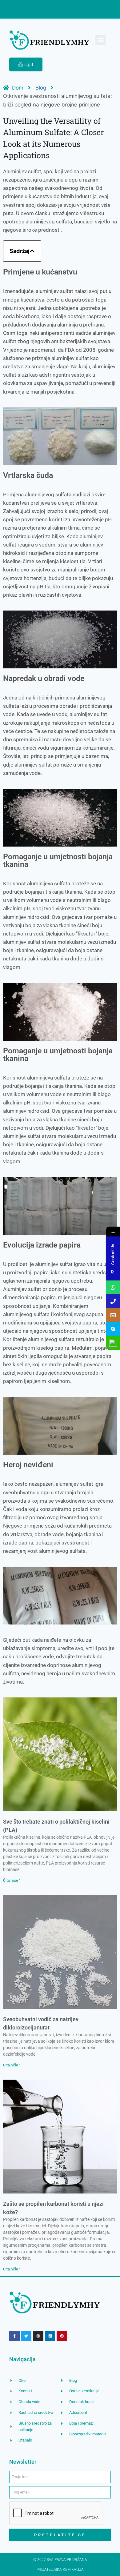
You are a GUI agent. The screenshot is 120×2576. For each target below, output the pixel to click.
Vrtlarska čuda (28, 475)
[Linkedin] (50, 2336)
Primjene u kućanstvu (40, 272)
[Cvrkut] (26, 2336)
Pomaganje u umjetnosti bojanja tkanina (58, 860)
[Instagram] (38, 2336)
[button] (100, 40)
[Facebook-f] (14, 2336)
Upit (29, 64)
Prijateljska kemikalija (60, 2570)
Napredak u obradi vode (44, 678)
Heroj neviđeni (28, 1465)
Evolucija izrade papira (42, 1245)
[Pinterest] (62, 2336)
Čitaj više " (12, 1881)
